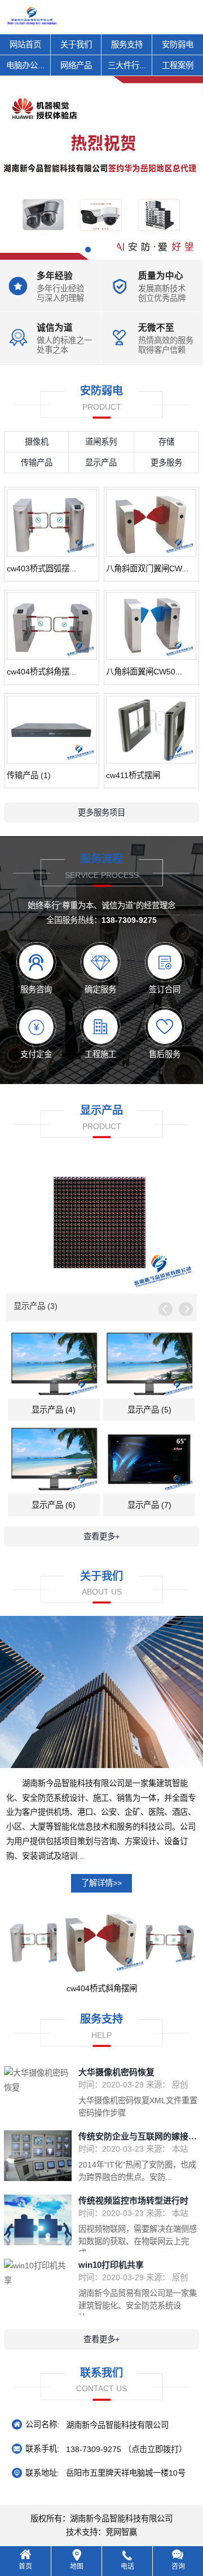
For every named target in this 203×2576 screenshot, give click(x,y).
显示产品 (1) (36, 1306)
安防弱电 (178, 45)
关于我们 (76, 45)
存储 (166, 442)
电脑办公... (25, 65)
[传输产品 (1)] (52, 730)
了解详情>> (101, 1883)
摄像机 (37, 442)
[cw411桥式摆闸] (151, 730)
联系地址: (42, 2473)
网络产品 (76, 65)
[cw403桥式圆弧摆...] (52, 523)
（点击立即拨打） (126, 2449)
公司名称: (42, 2424)
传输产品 (37, 463)
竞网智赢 (121, 2532)
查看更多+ (101, 1536)
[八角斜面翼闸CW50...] (151, 626)
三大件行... (127, 65)
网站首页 (25, 45)
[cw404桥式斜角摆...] (52, 626)
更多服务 (166, 463)
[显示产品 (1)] (101, 1224)
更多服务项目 (101, 812)
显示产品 (101, 463)
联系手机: (42, 2449)
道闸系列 (101, 442)
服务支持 (127, 45)
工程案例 (178, 65)
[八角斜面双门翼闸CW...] (151, 523)
